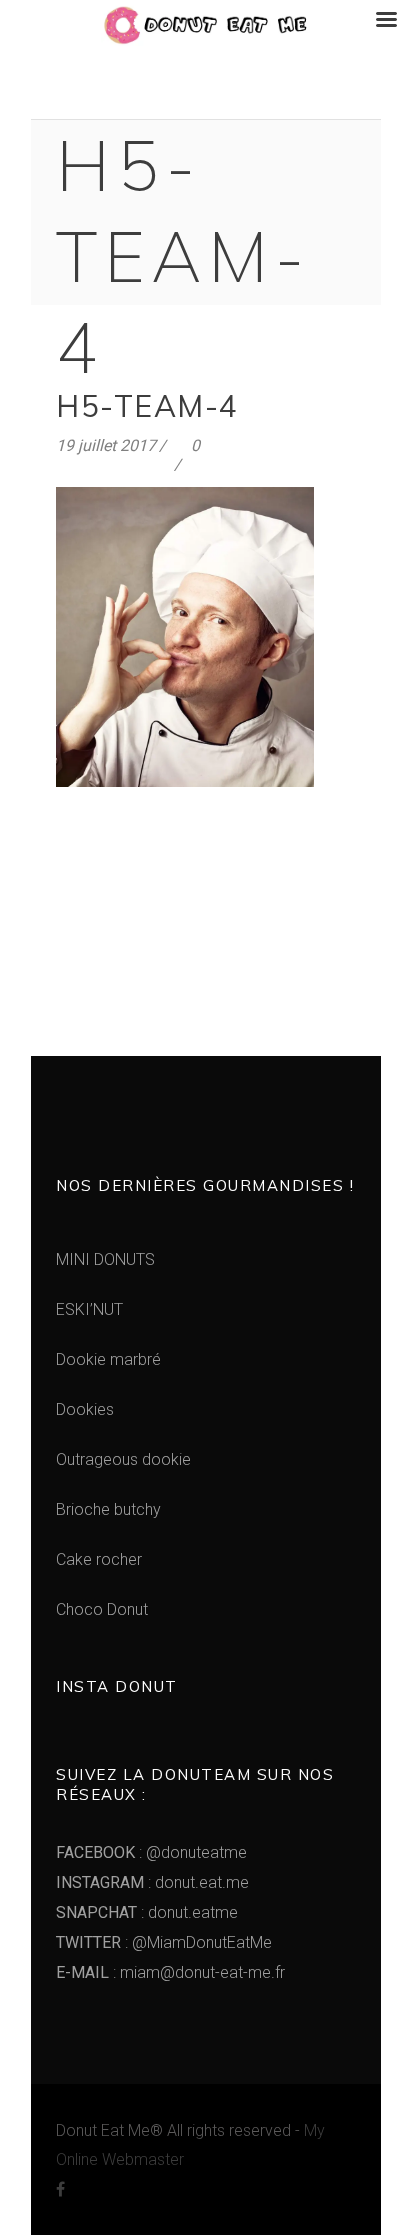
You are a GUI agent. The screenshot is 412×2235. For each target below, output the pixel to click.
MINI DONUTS (105, 1259)
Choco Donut (102, 1609)
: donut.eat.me (152, 1882)
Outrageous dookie (123, 1459)
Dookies (85, 1409)
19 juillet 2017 (106, 445)
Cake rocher (99, 1559)
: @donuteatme (151, 1852)
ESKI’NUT (89, 1309)
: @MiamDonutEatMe (164, 1942)
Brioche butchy (108, 1509)
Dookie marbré (108, 1359)
